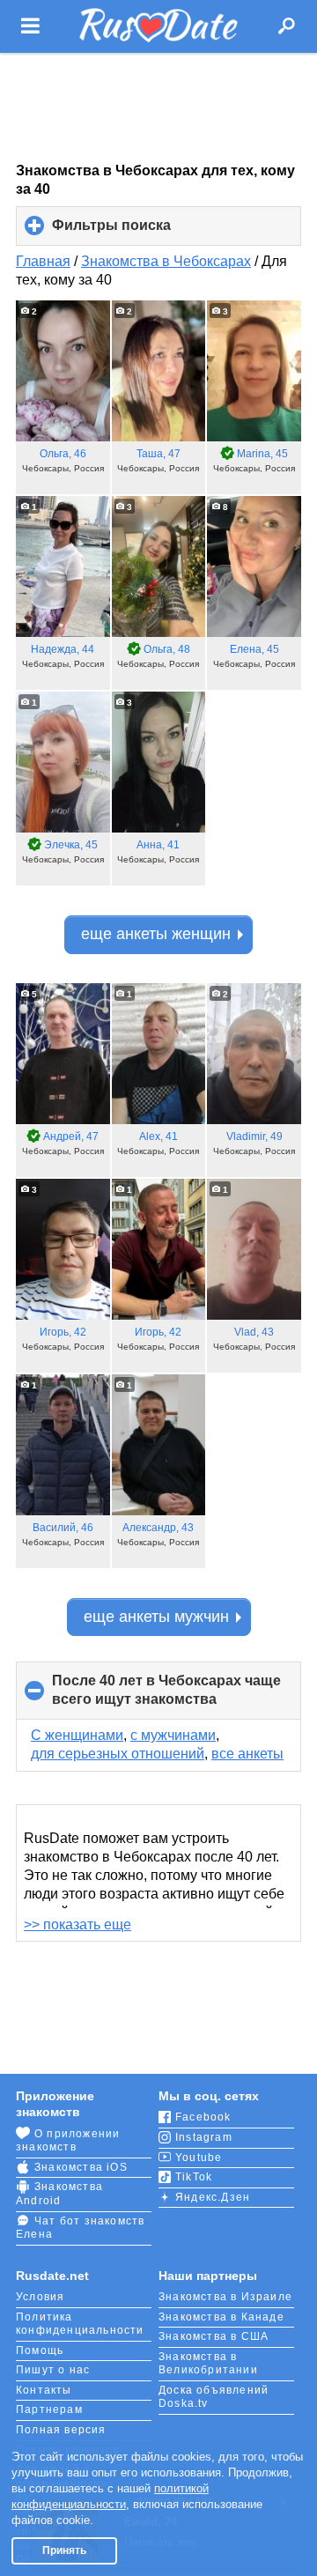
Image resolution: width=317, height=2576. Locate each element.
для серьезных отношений (118, 1754)
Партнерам (49, 2409)
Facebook (203, 2117)
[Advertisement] (158, 107)
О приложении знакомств (68, 2141)
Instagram (204, 2137)
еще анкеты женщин (156, 934)
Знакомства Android (59, 2194)
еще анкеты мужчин (156, 1617)
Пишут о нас (53, 2370)
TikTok (194, 2177)
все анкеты (247, 1754)
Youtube (199, 2158)
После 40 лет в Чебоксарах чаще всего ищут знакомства (166, 1696)
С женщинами (77, 1735)
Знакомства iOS (81, 2167)
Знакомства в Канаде (221, 2317)
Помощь (40, 2350)
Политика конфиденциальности (80, 2324)
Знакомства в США (214, 2336)
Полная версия (61, 2430)
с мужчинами (173, 1735)
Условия (40, 2297)
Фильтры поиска (141, 232)
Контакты (44, 2390)
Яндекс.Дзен (213, 2197)
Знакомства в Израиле (225, 2297)
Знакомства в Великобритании (208, 2364)
